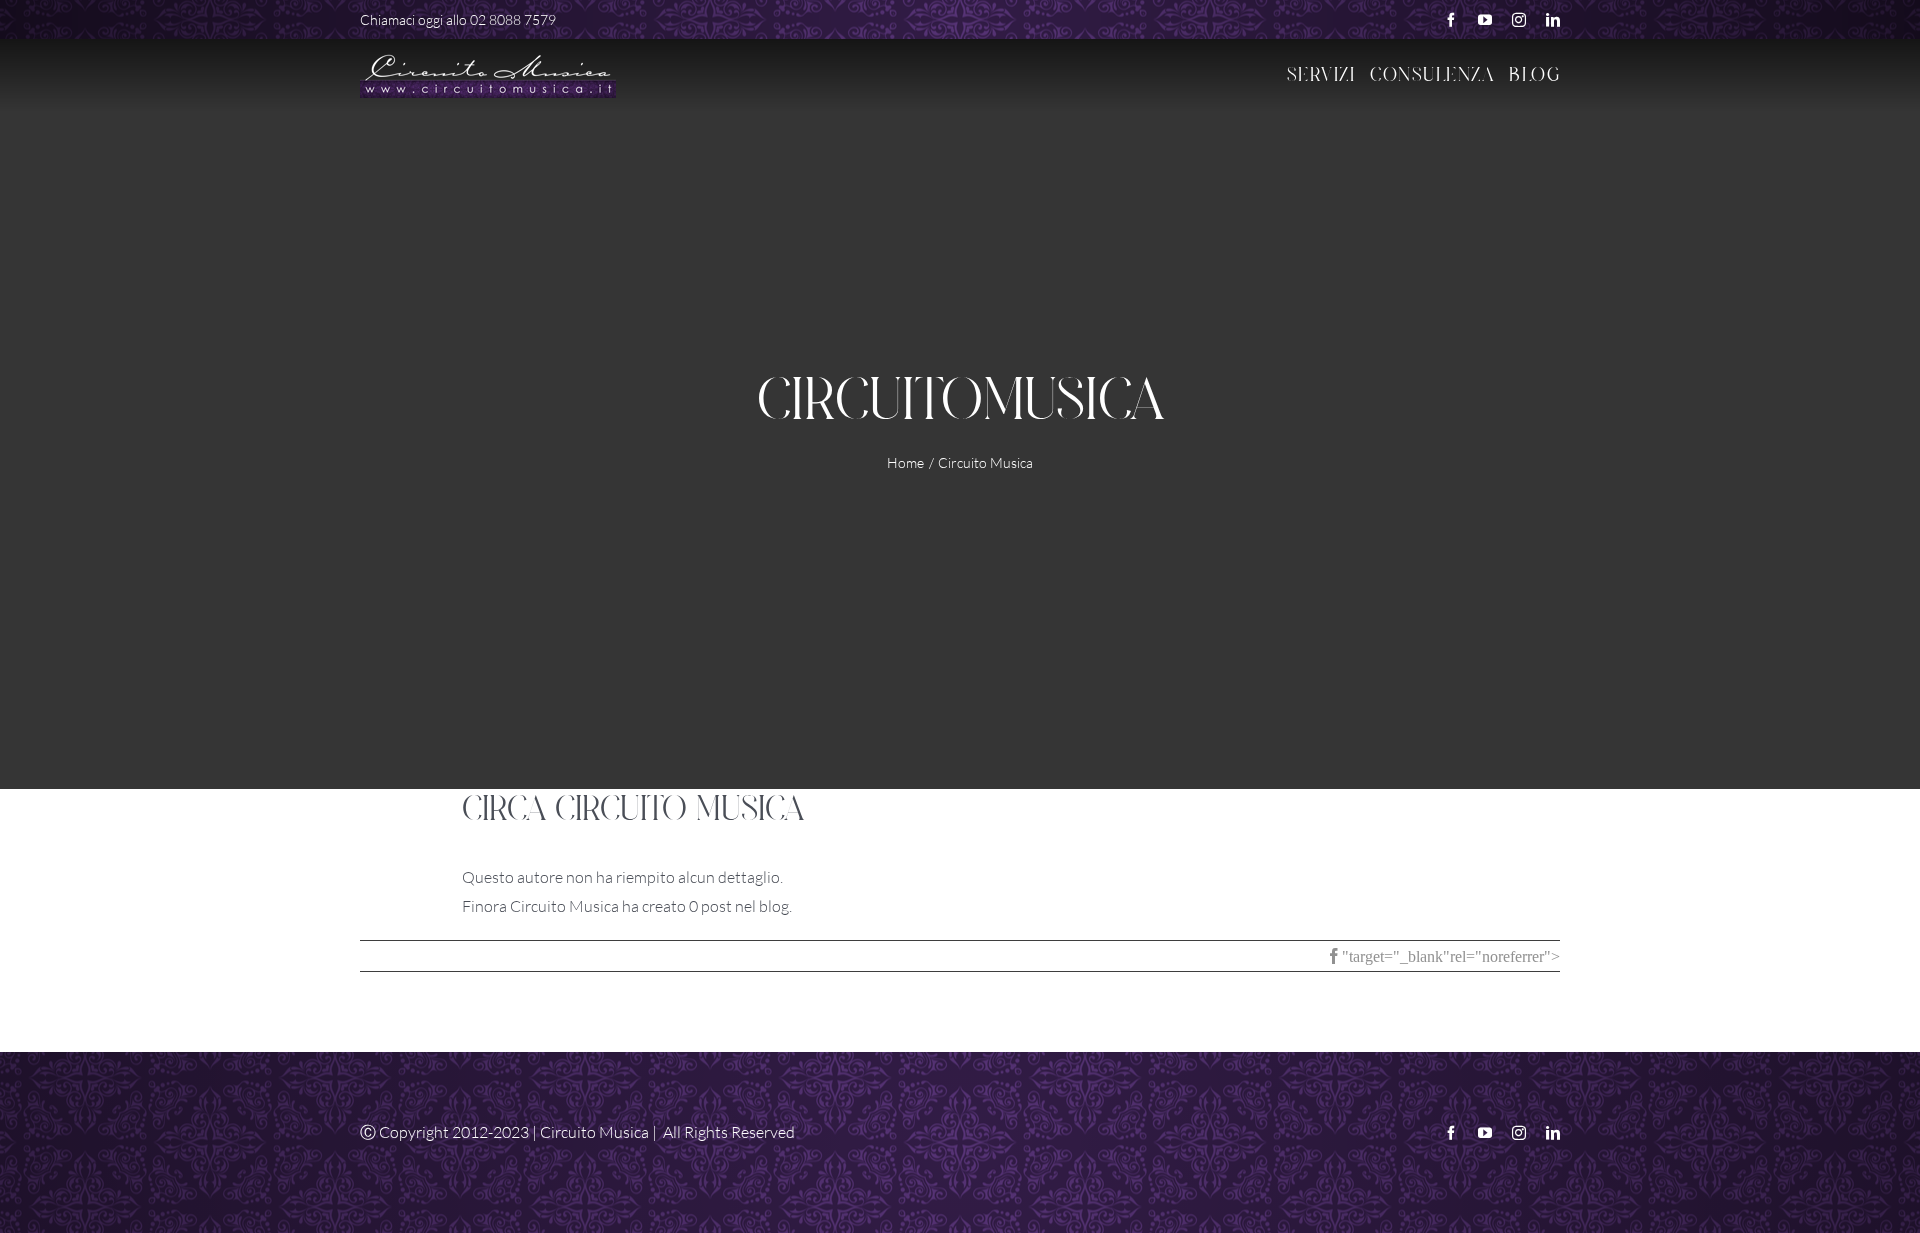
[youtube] (1485, 20)
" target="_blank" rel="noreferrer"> (1451, 956)
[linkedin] (1553, 20)
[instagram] (1519, 20)
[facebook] (1451, 20)
